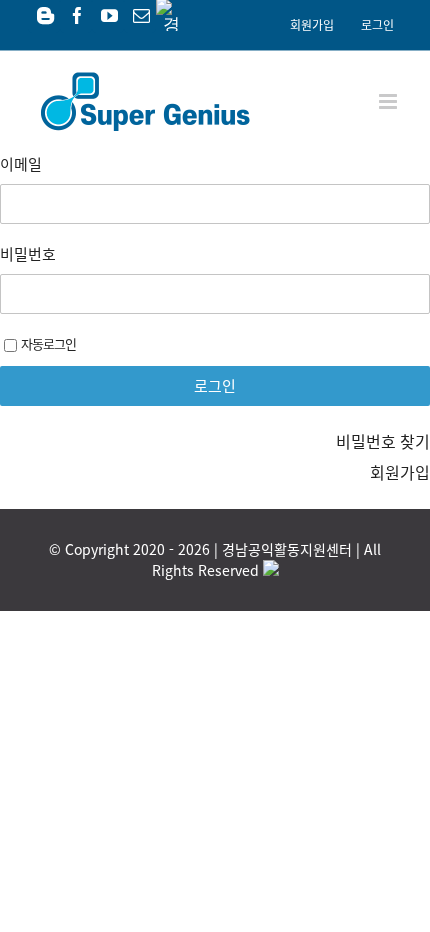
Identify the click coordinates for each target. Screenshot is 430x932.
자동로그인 (48, 343)
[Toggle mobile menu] (389, 101)
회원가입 (400, 472)
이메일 (21, 164)
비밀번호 (28, 254)
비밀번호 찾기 (383, 441)
